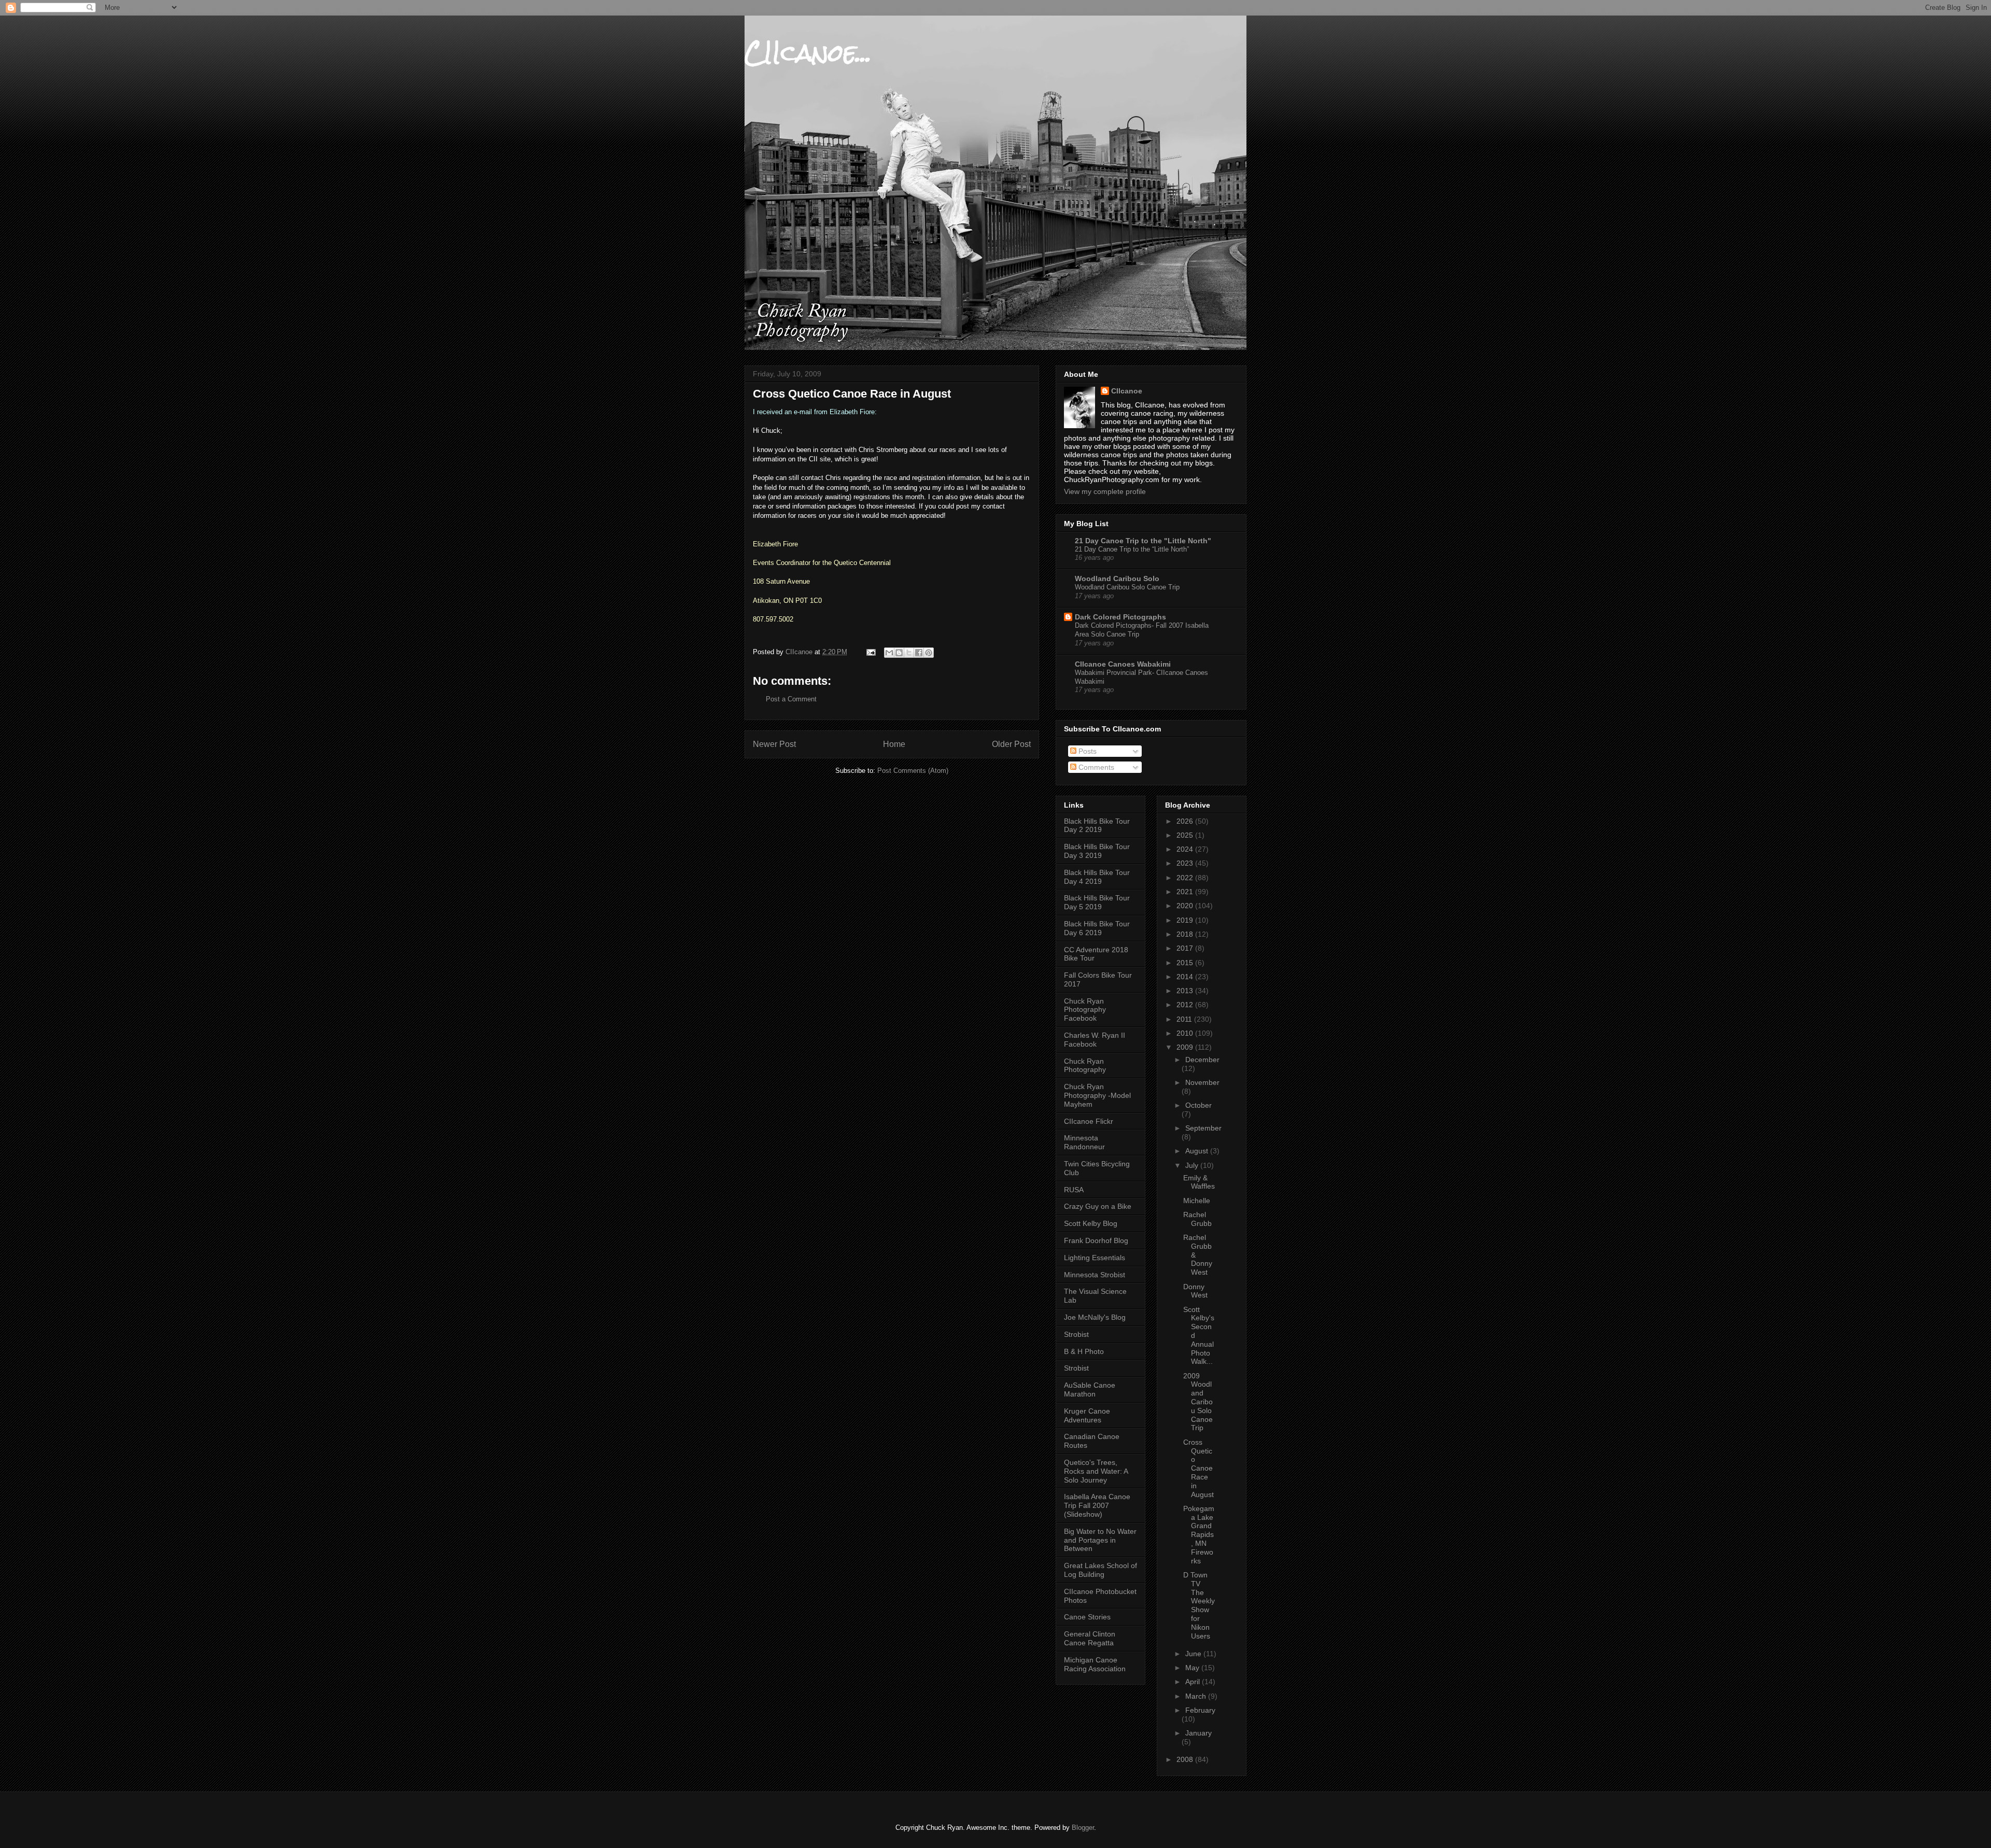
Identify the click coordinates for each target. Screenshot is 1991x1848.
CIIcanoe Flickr (1089, 1121)
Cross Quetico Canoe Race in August (1198, 1468)
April (1194, 1682)
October (1198, 1105)
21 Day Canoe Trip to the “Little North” (1132, 549)
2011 (1185, 1019)
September (1203, 1128)
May (1193, 1668)
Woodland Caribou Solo (1117, 579)
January (1198, 1733)
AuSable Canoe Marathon (1090, 1389)
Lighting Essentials (1095, 1258)
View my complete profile (1105, 491)
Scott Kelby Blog (1091, 1223)
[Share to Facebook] (919, 653)
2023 (1186, 863)
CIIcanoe (1127, 391)
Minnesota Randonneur (1084, 1142)
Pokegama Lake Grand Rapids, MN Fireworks (1199, 1535)
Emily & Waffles (1199, 1182)
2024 (1186, 849)
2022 (1186, 878)
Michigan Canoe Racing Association (1095, 1664)
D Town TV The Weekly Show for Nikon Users (1199, 1605)
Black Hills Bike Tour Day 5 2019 (1097, 902)
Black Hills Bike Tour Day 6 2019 (1097, 928)
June (1194, 1654)
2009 (1186, 1047)
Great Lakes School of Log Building (1100, 1570)
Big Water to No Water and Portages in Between (1100, 1540)
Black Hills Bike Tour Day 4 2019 (1097, 877)
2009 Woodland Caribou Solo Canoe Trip (1198, 1402)
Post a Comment (791, 699)
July (1193, 1165)
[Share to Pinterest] (929, 653)
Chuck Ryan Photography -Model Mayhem (1097, 1095)
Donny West (1195, 1291)
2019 (1186, 920)
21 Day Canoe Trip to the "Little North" (1143, 541)
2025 (1186, 835)
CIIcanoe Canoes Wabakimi (1123, 664)
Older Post (1011, 744)
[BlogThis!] (899, 653)
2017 (1186, 948)
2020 (1186, 906)
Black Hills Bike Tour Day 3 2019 (1097, 851)
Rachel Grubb (1197, 1219)
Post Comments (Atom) (913, 771)
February (1200, 1710)
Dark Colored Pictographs (1120, 617)
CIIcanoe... (808, 53)
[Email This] (889, 653)
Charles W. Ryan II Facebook (1095, 1040)
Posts (1086, 751)
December (1202, 1060)
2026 (1186, 821)
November (1202, 1082)
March (1197, 1696)
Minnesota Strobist (1095, 1275)
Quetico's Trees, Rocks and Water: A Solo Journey (1096, 1471)
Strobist (1076, 1334)
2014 (1186, 977)
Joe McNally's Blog (1095, 1317)
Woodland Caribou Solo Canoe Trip (1127, 587)
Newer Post (774, 744)
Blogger (1083, 1828)
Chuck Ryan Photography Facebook (1085, 1010)
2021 (1186, 892)
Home (894, 744)
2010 (1186, 1033)
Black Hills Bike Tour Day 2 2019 (1097, 826)
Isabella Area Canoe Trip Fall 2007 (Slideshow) (1097, 1505)
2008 (1186, 1759)
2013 (1186, 991)
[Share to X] (909, 653)
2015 (1186, 963)
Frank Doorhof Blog (1096, 1240)
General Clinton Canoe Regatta (1090, 1638)
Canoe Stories (1087, 1617)
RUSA (1074, 1190)
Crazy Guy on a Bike (1098, 1206)
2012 (1186, 1005)
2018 (1186, 934)
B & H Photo (1084, 1351)
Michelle (1197, 1201)
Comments (1095, 767)
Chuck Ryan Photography (1085, 1066)
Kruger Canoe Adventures (1087, 1415)
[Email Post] (870, 652)
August (1198, 1151)
